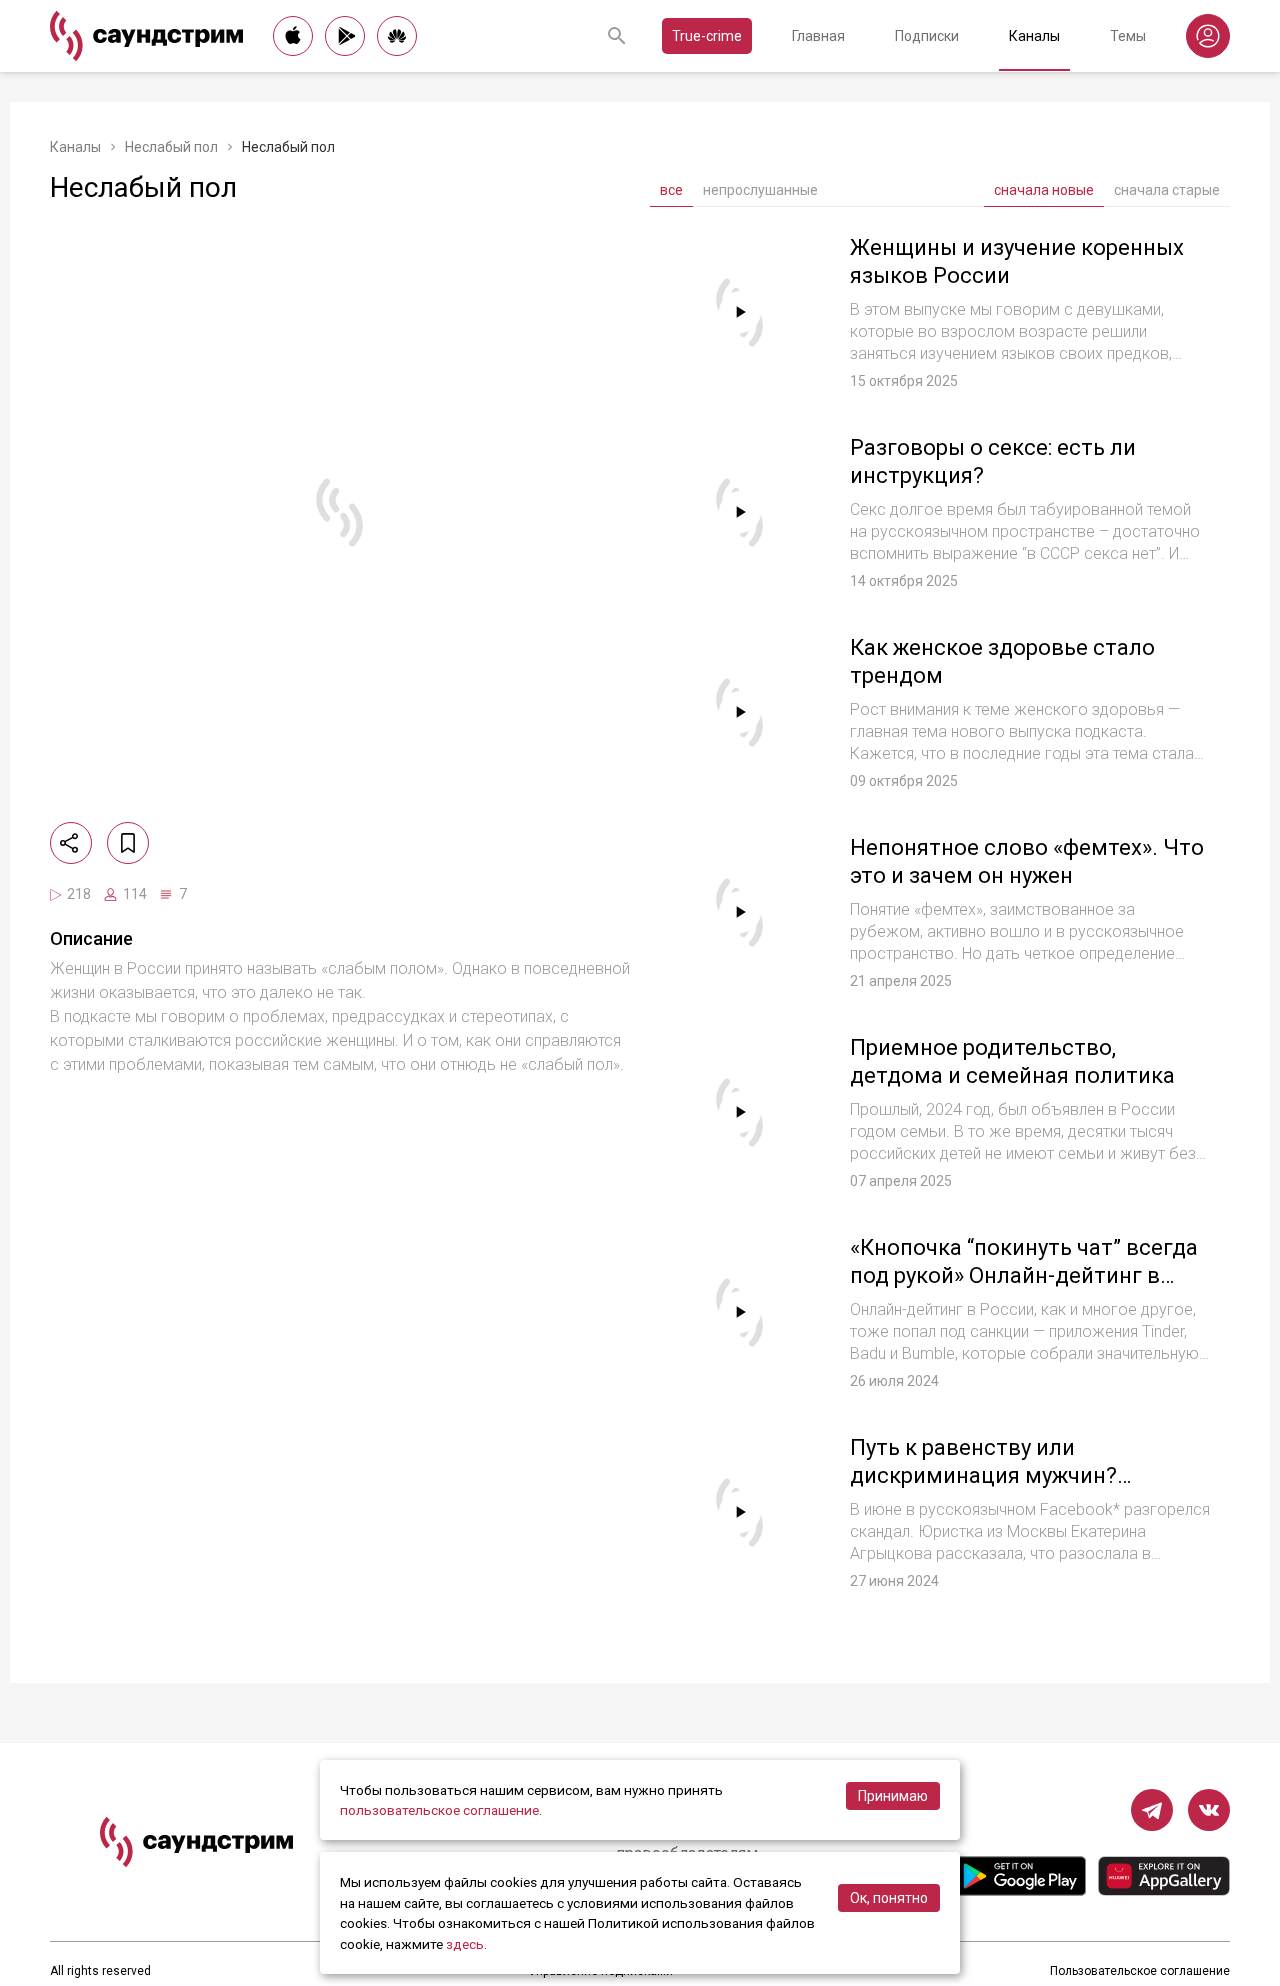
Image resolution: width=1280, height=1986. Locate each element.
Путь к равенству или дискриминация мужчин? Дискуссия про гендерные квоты (1024, 1475)
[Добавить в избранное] (128, 843)
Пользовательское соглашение (1140, 1971)
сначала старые (1167, 190)
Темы (1128, 36)
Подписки (927, 36)
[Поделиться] (71, 843)
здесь (465, 1944)
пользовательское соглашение (439, 1810)
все (671, 190)
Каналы (1034, 36)
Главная (818, 36)
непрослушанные (760, 190)
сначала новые (1044, 190)
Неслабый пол (171, 147)
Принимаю (893, 1796)
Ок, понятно (889, 1898)
